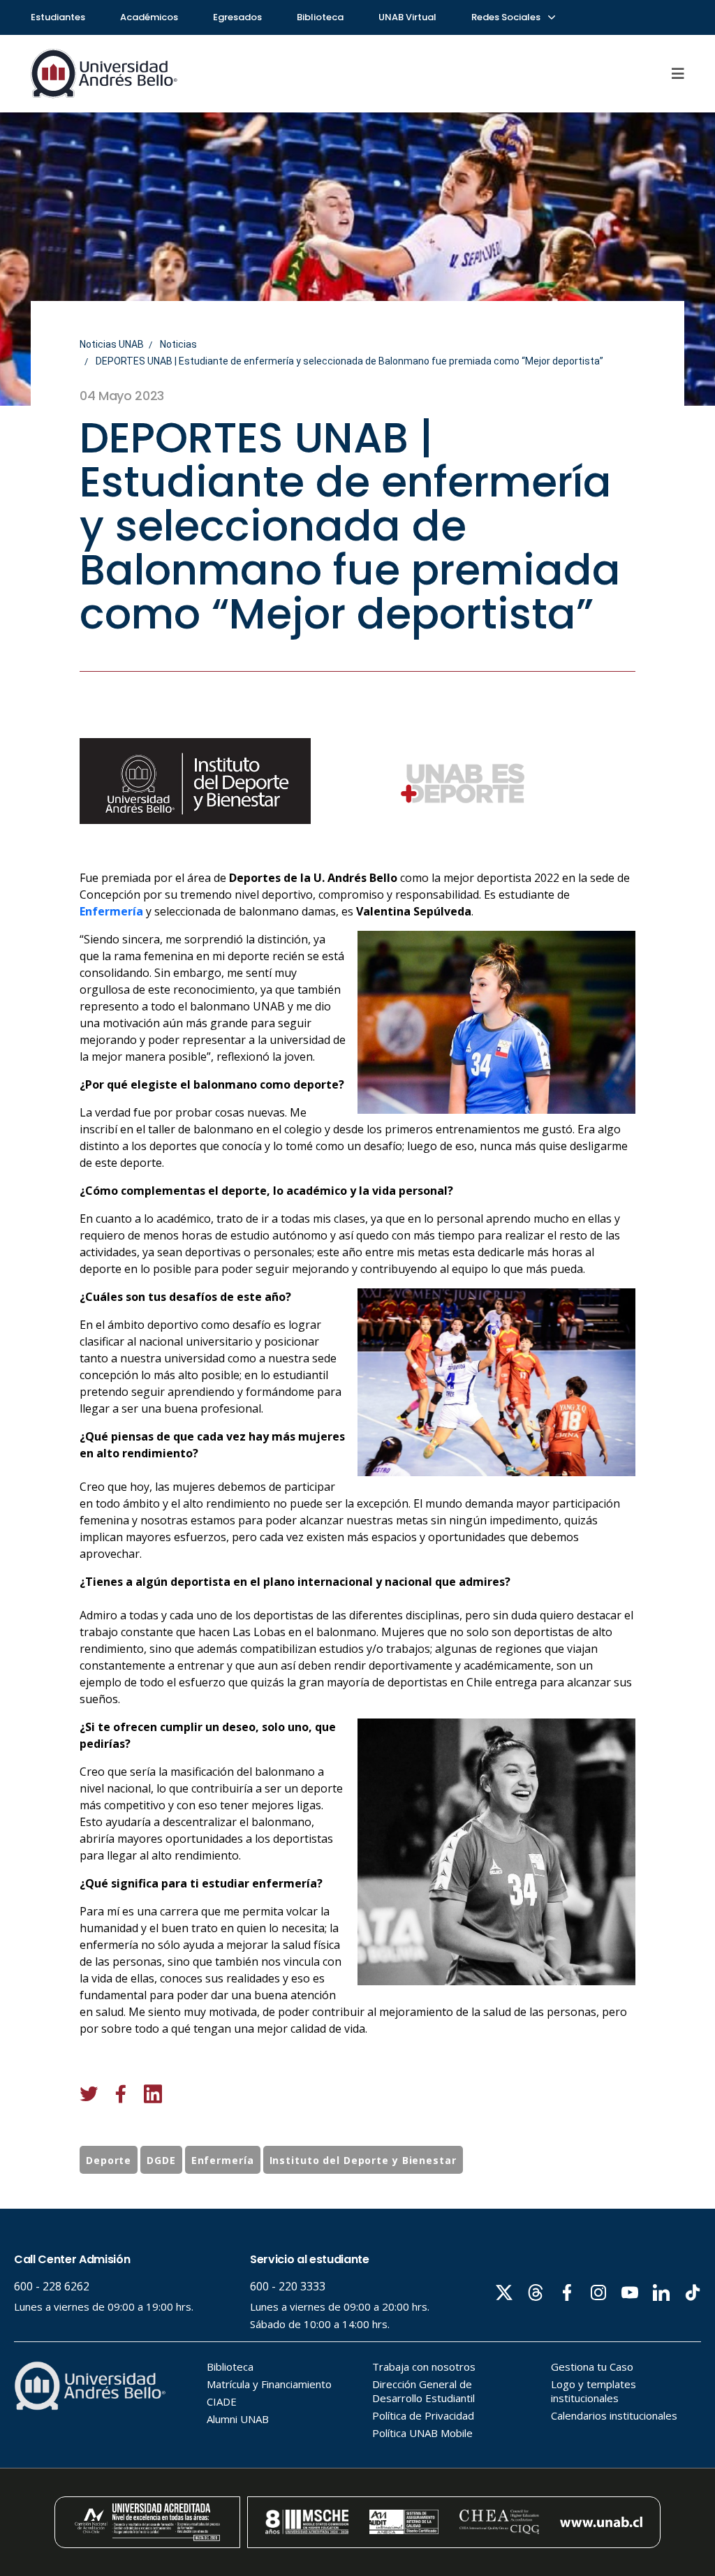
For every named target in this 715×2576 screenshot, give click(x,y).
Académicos (149, 17)
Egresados (237, 17)
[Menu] (678, 73)
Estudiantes (58, 17)
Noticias (178, 344)
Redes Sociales (507, 17)
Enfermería (111, 911)
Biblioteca (320, 17)
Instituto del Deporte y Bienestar (363, 2160)
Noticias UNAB (112, 344)
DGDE (161, 2160)
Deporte (109, 2160)
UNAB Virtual (407, 17)
